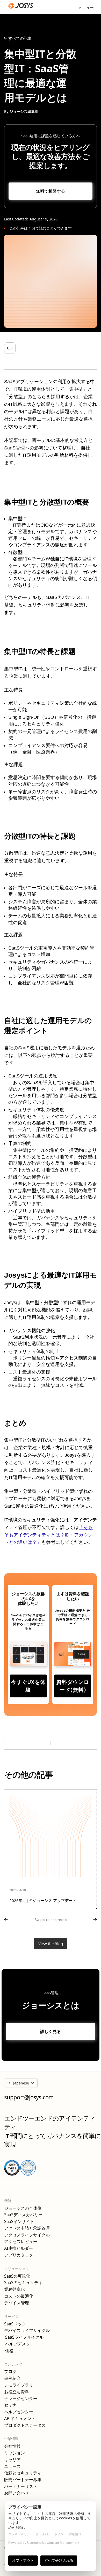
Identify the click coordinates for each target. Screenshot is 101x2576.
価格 (9, 2351)
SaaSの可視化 (17, 2276)
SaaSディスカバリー (23, 2215)
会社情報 (12, 2446)
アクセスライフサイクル (27, 2235)
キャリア (12, 2460)
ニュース (12, 2466)
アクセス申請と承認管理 (27, 2228)
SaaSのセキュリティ (23, 2283)
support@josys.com (29, 2097)
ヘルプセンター (19, 2412)
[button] (86, 7)
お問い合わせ (17, 2493)
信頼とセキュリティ (23, 2473)
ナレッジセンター (21, 2399)
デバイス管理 (17, 2303)
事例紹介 (12, 2378)
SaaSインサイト (19, 2222)
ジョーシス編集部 (24, 111)
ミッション (15, 2453)
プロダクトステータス (25, 2425)
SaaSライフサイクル (24, 2337)
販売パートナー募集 (23, 2480)
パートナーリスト (21, 2486)
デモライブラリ (19, 2385)
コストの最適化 (19, 2296)
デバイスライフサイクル (27, 2330)
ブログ (10, 2372)
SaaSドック (15, 2324)
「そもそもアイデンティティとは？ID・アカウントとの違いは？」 (48, 1535)
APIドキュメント (20, 2419)
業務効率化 (15, 2289)
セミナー (12, 2405)
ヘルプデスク (17, 2344)
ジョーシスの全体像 (23, 2208)
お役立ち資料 (17, 2392)
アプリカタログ (19, 2255)
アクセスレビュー (21, 2242)
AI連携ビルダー (19, 2248)
